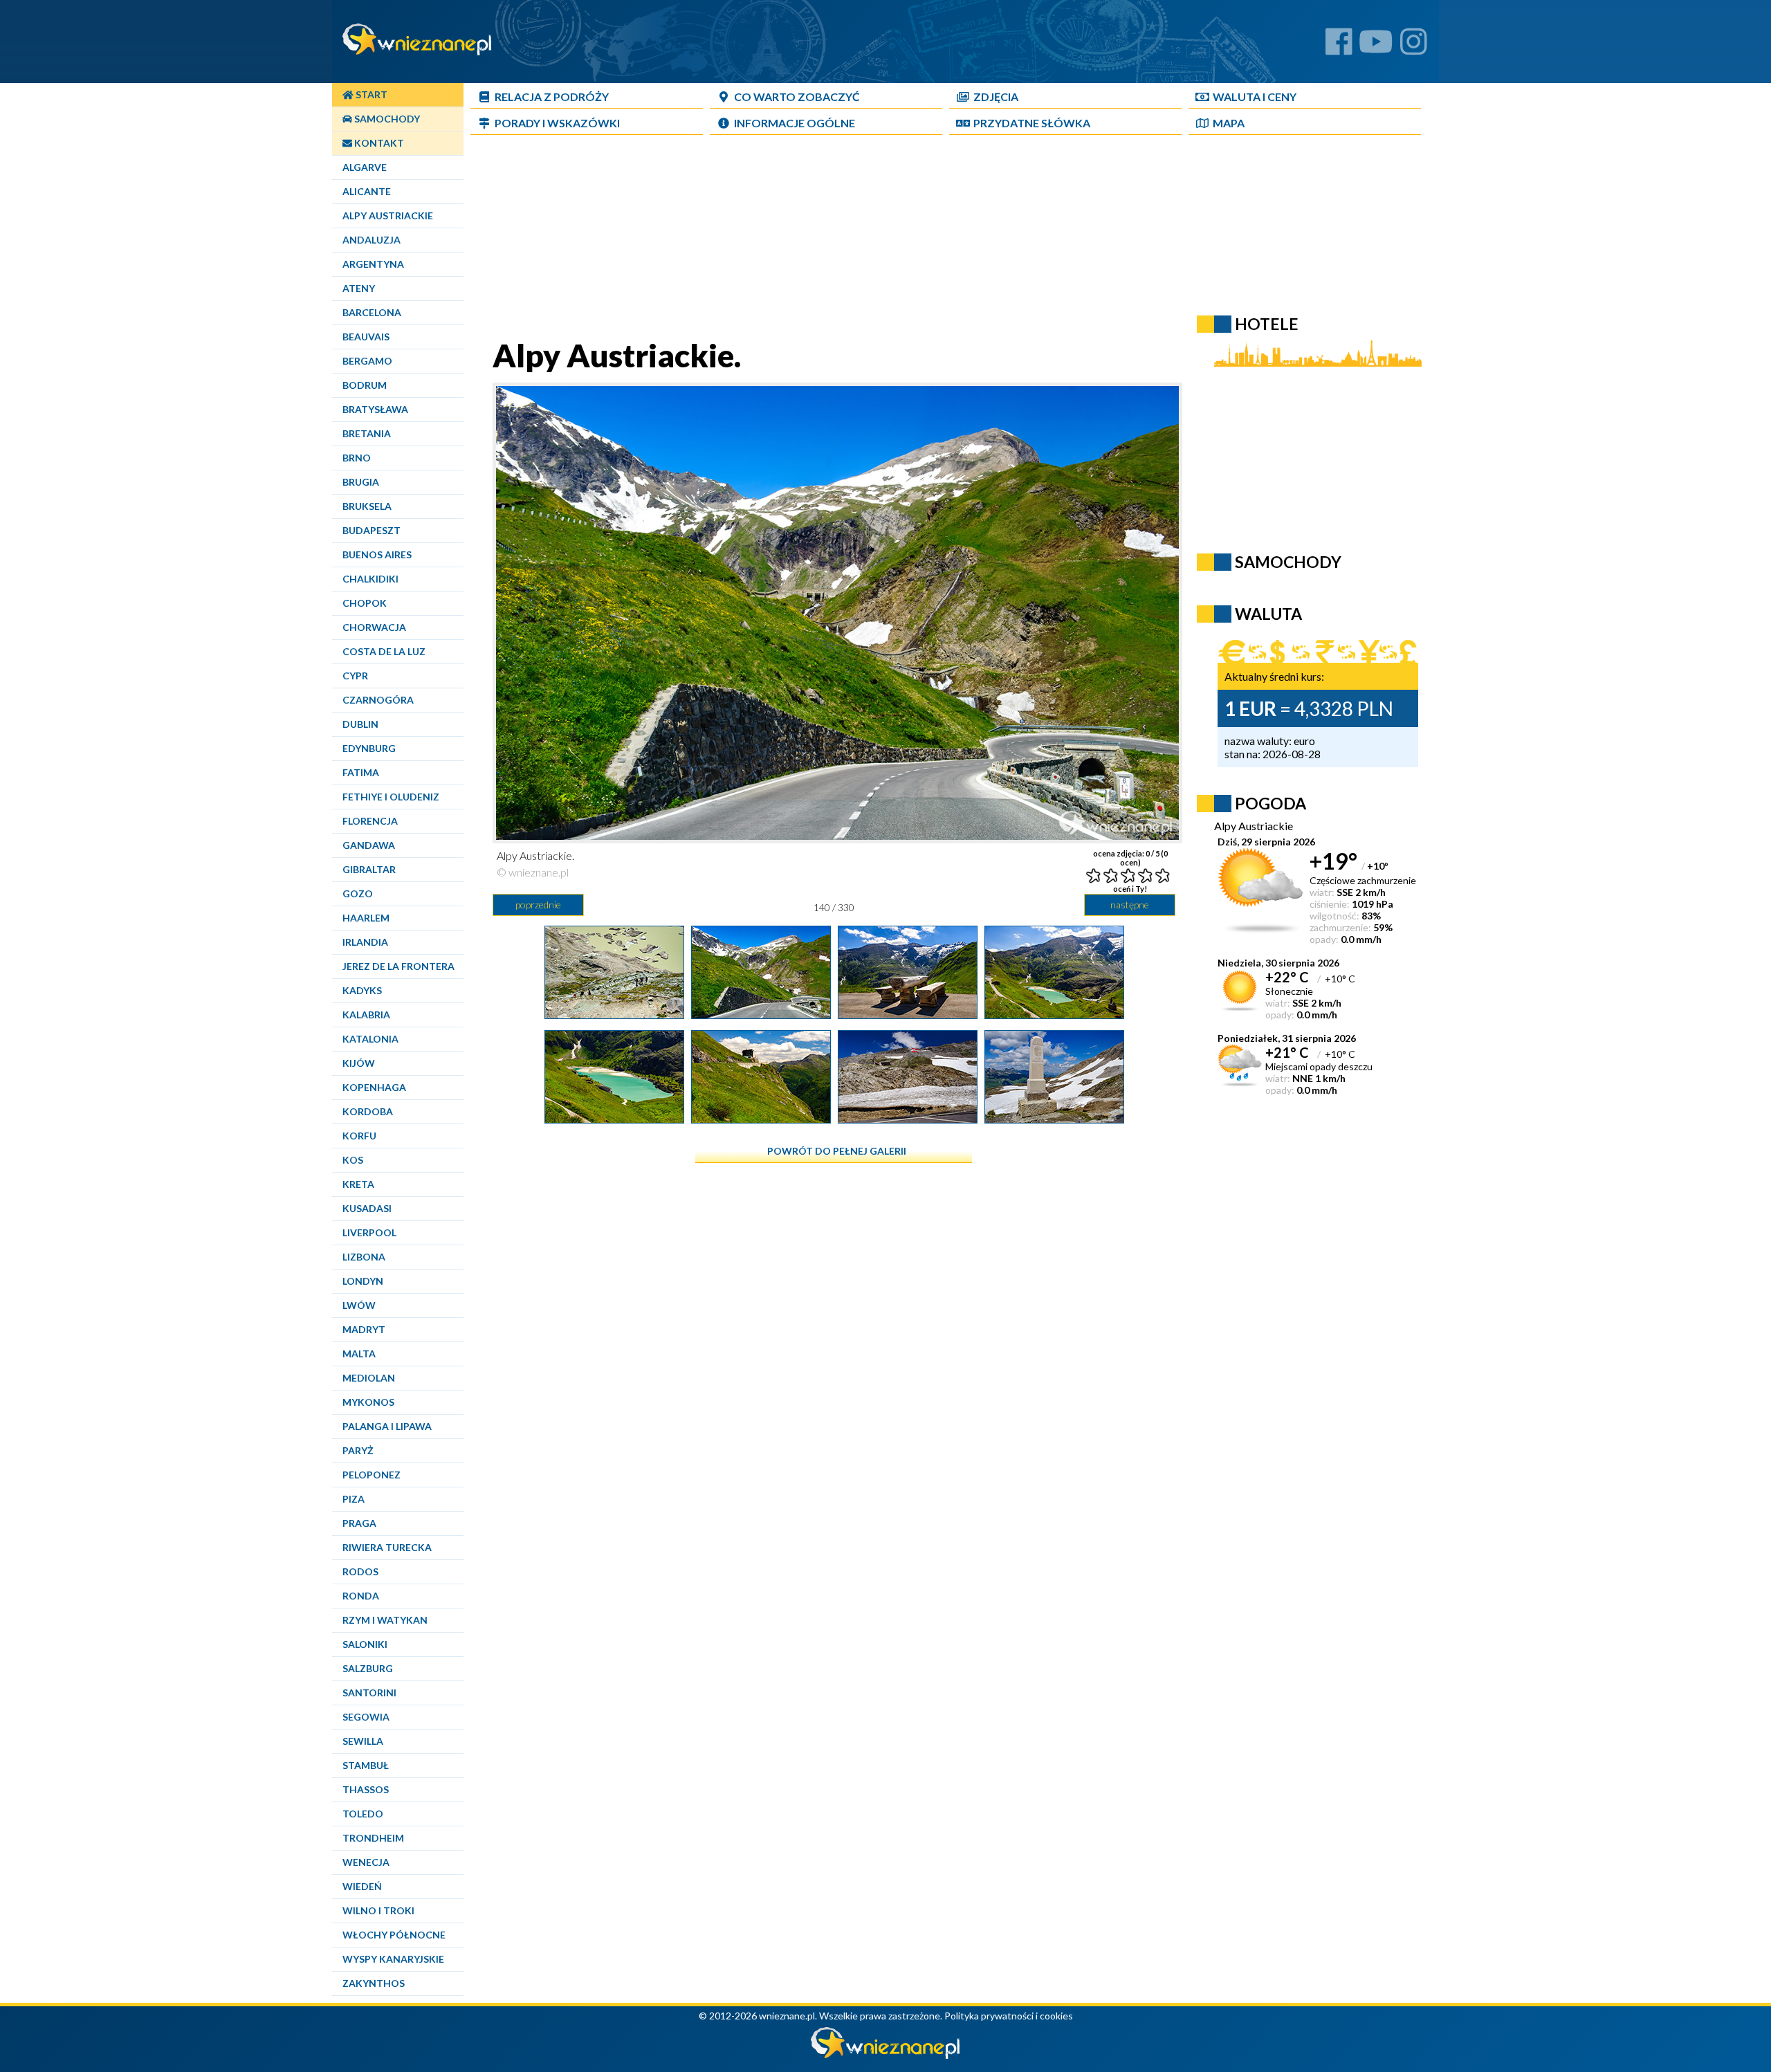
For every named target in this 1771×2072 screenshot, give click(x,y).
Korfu (359, 1136)
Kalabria (366, 1015)
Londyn (363, 1281)
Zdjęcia (996, 97)
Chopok (365, 603)
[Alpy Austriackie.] (614, 1014)
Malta (359, 1354)
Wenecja (366, 1862)
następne (1130, 905)
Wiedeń (362, 1886)
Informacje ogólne (795, 123)
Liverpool (369, 1232)
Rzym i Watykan (385, 1620)
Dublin (360, 724)
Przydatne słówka (1032, 123)
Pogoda (1270, 803)
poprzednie (538, 905)
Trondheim (373, 1838)
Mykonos (368, 1402)
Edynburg (369, 748)
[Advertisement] (834, 239)
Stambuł (366, 1765)
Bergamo (367, 361)
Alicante (367, 191)
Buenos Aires (377, 554)
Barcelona (372, 312)
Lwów (359, 1305)
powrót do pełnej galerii (837, 1151)
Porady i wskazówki (557, 123)
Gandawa (369, 845)
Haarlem (366, 918)
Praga (359, 1523)
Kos (353, 1160)
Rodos (360, 1571)
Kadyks (362, 990)
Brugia (361, 482)
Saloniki (365, 1644)
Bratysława (375, 409)
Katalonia (370, 1039)
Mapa (1229, 123)
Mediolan (369, 1378)
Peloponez (371, 1475)
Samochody (386, 119)
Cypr (355, 676)
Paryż (358, 1450)
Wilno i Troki (378, 1910)
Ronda (361, 1596)
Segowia (366, 1717)
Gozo (358, 893)
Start (370, 94)
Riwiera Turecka (387, 1547)
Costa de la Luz (384, 651)
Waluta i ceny (1255, 97)
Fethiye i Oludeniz (391, 797)
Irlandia (365, 942)
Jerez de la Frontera (398, 966)
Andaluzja (371, 240)
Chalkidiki (370, 579)
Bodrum (365, 385)
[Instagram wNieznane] (1414, 47)
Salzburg (368, 1668)
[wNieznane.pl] (885, 2055)
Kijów (359, 1063)
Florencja (370, 821)
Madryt (364, 1329)
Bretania (367, 433)
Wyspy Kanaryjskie (393, 1959)
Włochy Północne (394, 1935)
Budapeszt (371, 530)
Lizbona (364, 1257)
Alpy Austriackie (388, 216)
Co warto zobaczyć (797, 97)
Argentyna (373, 264)
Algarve (365, 167)
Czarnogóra (378, 700)
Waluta (1268, 614)
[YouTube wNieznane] (1376, 47)
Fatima (361, 772)
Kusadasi (367, 1208)
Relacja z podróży (552, 97)
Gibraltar (369, 869)
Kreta (358, 1184)
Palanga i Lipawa (387, 1426)
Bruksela (367, 506)
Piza (354, 1499)
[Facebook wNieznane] (1339, 47)
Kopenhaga (374, 1087)
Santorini (369, 1693)
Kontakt (378, 143)
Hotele (1267, 324)
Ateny (359, 288)
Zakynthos (374, 1983)
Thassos (366, 1789)
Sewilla (363, 1741)
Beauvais (366, 337)
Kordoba (368, 1111)
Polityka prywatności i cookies (1009, 2016)
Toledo (363, 1814)
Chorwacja (374, 627)
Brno (357, 458)
